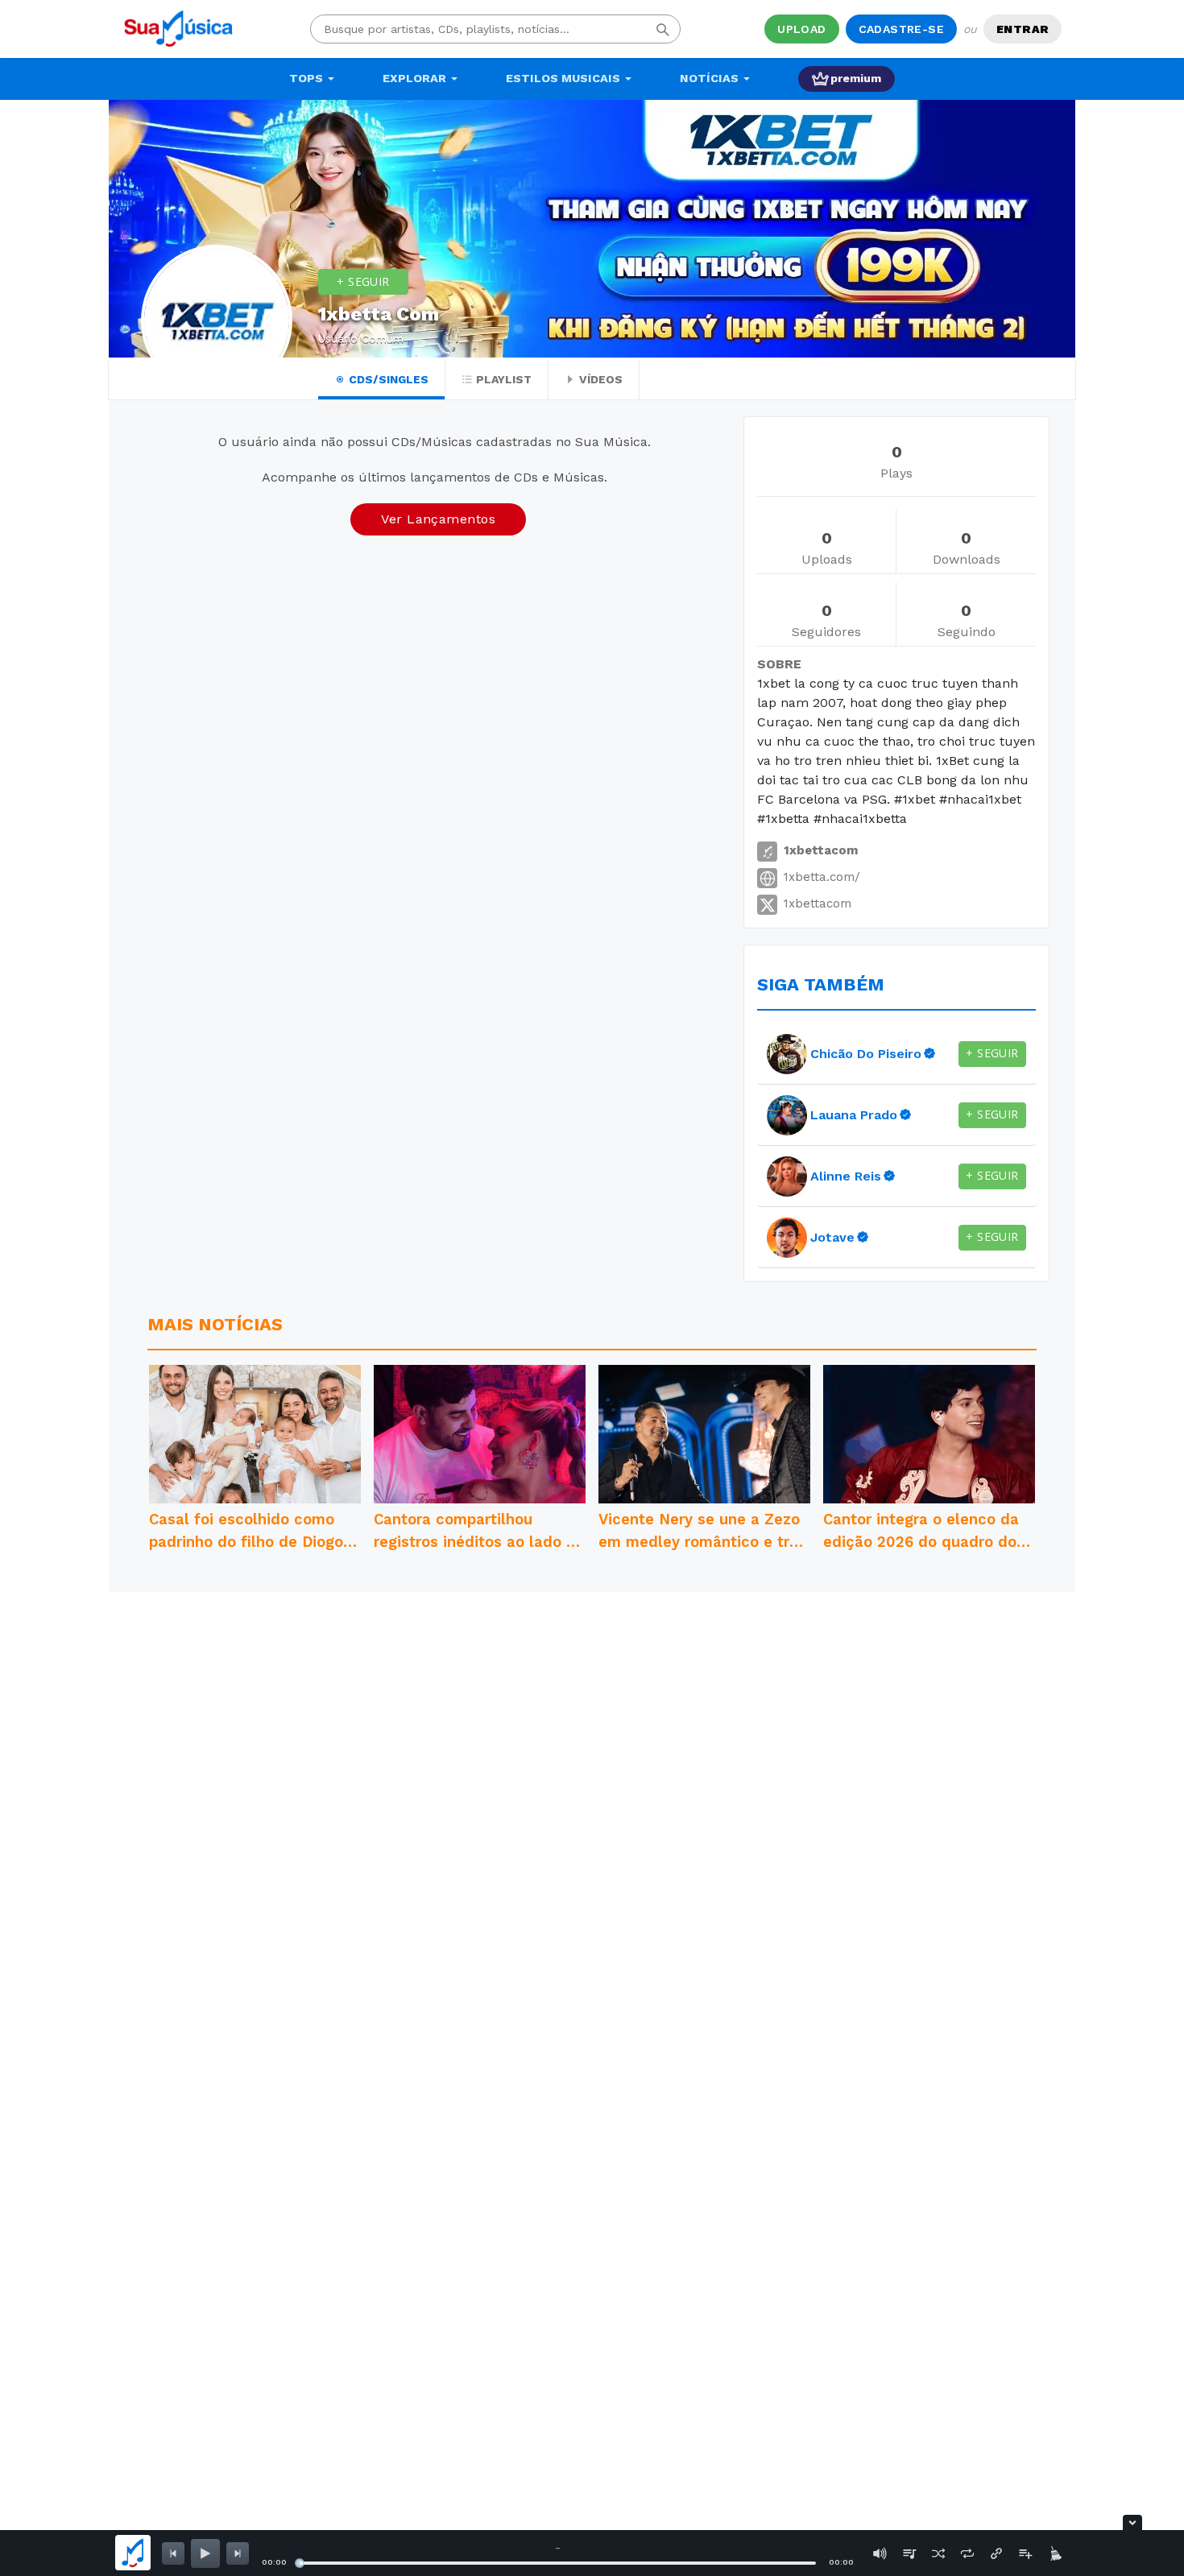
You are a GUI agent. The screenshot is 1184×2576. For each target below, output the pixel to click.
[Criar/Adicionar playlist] (1025, 2553)
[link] (787, 1054)
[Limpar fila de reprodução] (1054, 2553)
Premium (856, 78)
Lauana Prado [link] (854, 1115)
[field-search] (663, 29)
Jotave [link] (832, 1237)
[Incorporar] (996, 2553)
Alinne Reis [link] (846, 1176)
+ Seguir (363, 281)
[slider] (300, 2563)
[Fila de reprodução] (909, 2553)
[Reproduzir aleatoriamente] (938, 2553)
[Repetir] (967, 2553)
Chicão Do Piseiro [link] (866, 1054)
